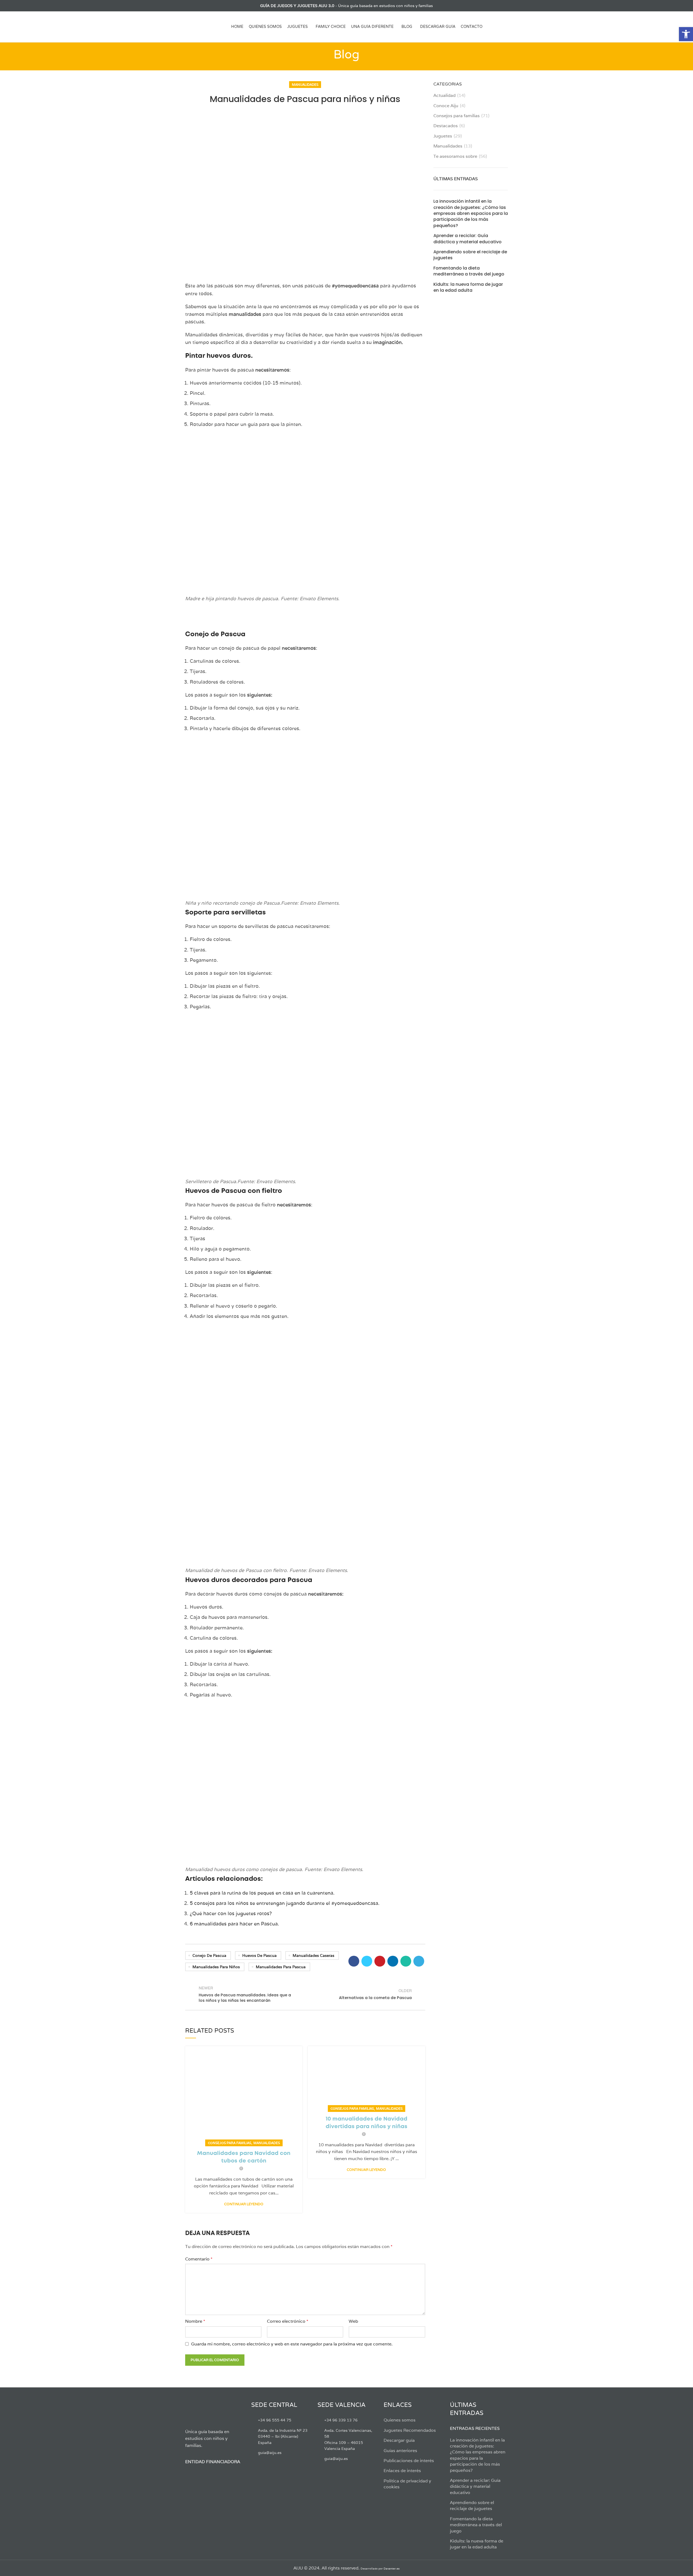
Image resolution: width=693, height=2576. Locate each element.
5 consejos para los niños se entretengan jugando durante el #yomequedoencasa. (285, 1903)
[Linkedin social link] (393, 1961)
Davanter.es (392, 2569)
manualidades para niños (216, 1967)
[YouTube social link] (207, 6)
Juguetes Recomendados (410, 2430)
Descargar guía (399, 2440)
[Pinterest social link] (380, 1961)
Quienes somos (400, 2420)
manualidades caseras (313, 1955)
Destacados (446, 126)
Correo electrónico (288, 2321)
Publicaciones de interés (409, 2461)
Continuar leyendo (244, 2204)
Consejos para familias (230, 2143)
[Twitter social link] (195, 6)
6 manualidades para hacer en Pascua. (234, 1924)
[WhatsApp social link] (406, 1961)
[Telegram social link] (419, 1961)
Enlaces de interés (402, 2471)
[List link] (280, 2420)
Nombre (195, 2321)
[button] (686, 34)
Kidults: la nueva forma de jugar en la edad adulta (468, 287)
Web (353, 2321)
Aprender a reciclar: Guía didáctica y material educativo (468, 239)
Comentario (199, 2259)
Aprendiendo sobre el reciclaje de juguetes (470, 255)
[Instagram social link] (201, 6)
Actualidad (444, 95)
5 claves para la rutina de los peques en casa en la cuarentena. (262, 1893)
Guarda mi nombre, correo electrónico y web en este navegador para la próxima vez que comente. (292, 2344)
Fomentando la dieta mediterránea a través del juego (469, 271)
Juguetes (443, 136)
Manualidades (305, 85)
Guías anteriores (400, 2451)
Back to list (305, 1994)
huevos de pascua (259, 1955)
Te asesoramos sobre (455, 156)
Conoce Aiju (446, 106)
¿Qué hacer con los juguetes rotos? (231, 1913)
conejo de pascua (209, 1955)
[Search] (506, 27)
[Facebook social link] (188, 6)
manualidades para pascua (281, 1967)
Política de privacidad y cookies (407, 2484)
